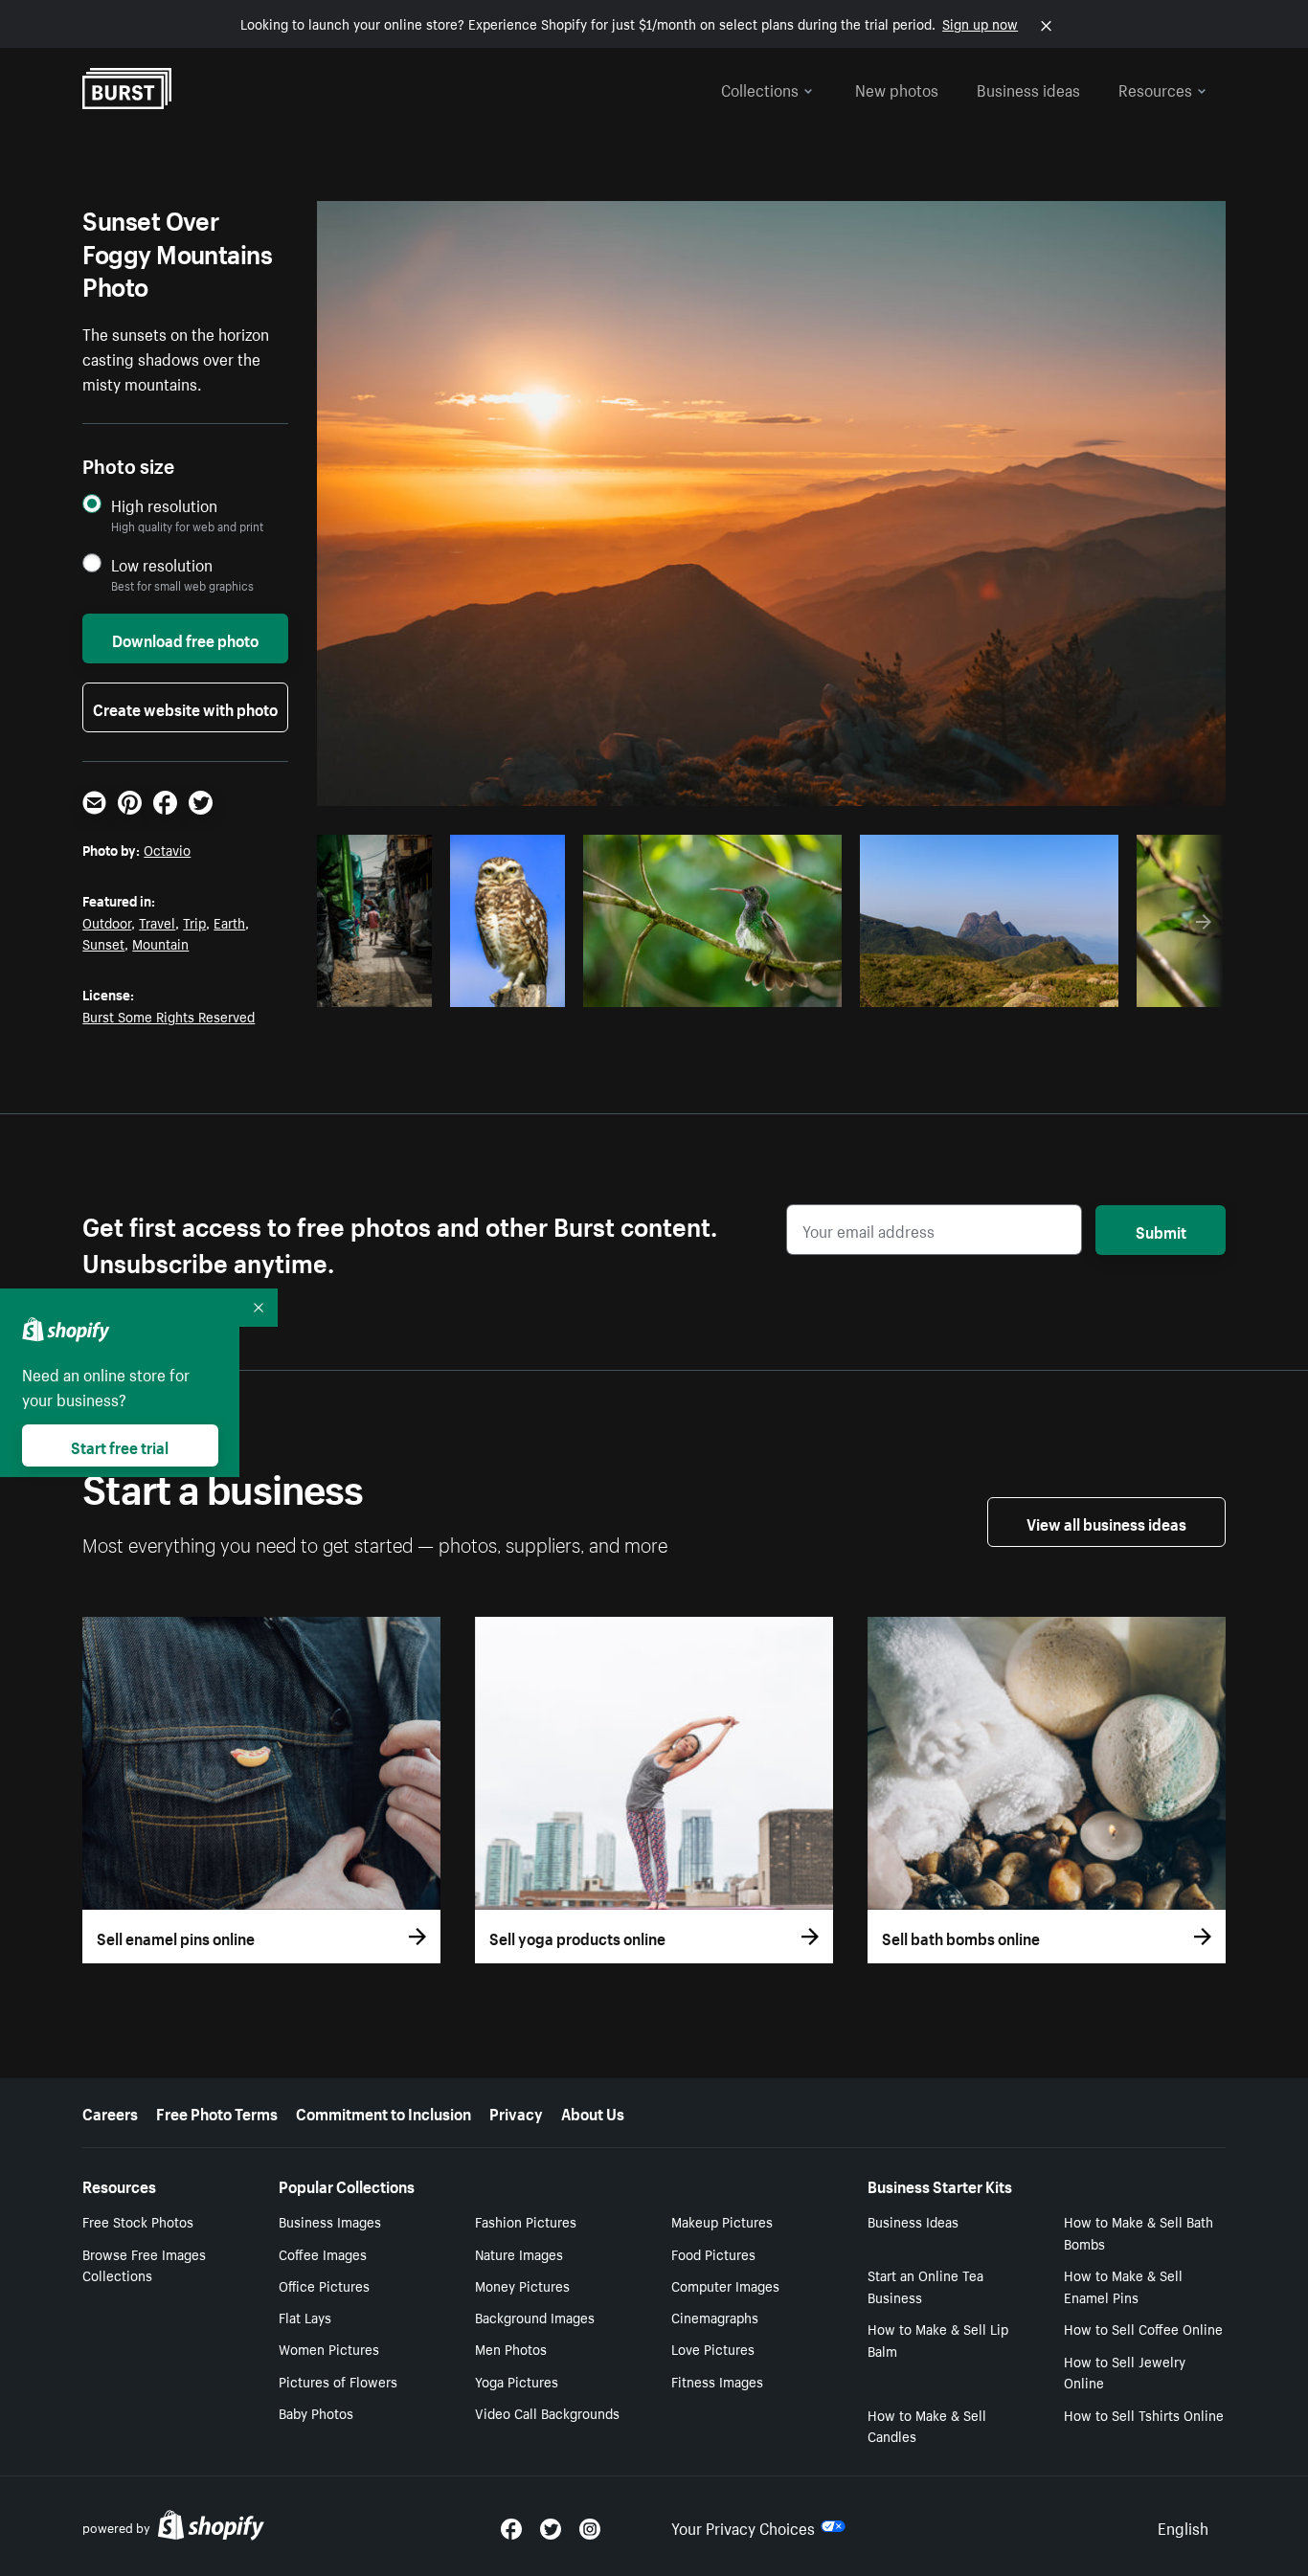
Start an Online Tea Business (925, 2285)
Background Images (535, 2317)
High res (709, 987)
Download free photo (185, 638)
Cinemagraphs (715, 2317)
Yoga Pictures (517, 2381)
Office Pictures (324, 2285)
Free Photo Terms (217, 2112)
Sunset (103, 943)
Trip (194, 922)
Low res (381, 987)
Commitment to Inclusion (383, 2112)
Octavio (167, 849)
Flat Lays (305, 2317)
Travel (157, 922)
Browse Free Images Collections (144, 2264)
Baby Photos (316, 2412)
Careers (110, 2112)
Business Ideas (913, 2221)
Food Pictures (713, 2253)
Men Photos (511, 2348)
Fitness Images (717, 2381)
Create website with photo (185, 707)
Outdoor (107, 922)
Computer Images (725, 2285)
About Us (593, 2112)
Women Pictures (329, 2348)
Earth (229, 922)
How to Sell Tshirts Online (1144, 2414)
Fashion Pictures (526, 2221)
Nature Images (519, 2253)
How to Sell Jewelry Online (1125, 2372)
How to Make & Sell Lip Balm (938, 2339)
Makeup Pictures (722, 2221)
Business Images (330, 2221)
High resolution (164, 505)
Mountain (160, 943)
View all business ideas (1106, 1522)
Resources (1155, 88)
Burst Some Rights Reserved (169, 1016)
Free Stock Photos (138, 2221)
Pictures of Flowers (338, 2381)
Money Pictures (522, 2285)
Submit (1161, 1230)
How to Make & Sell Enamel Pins (1123, 2285)
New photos (897, 88)
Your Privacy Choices (743, 2526)
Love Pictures (713, 2348)
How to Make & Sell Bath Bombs (1139, 2232)
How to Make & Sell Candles (927, 2425)
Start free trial (120, 1445)
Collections (760, 88)
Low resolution (162, 564)
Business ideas (1028, 88)
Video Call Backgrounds (547, 2412)
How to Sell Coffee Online (1143, 2328)
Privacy (516, 2112)
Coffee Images (323, 2253)
